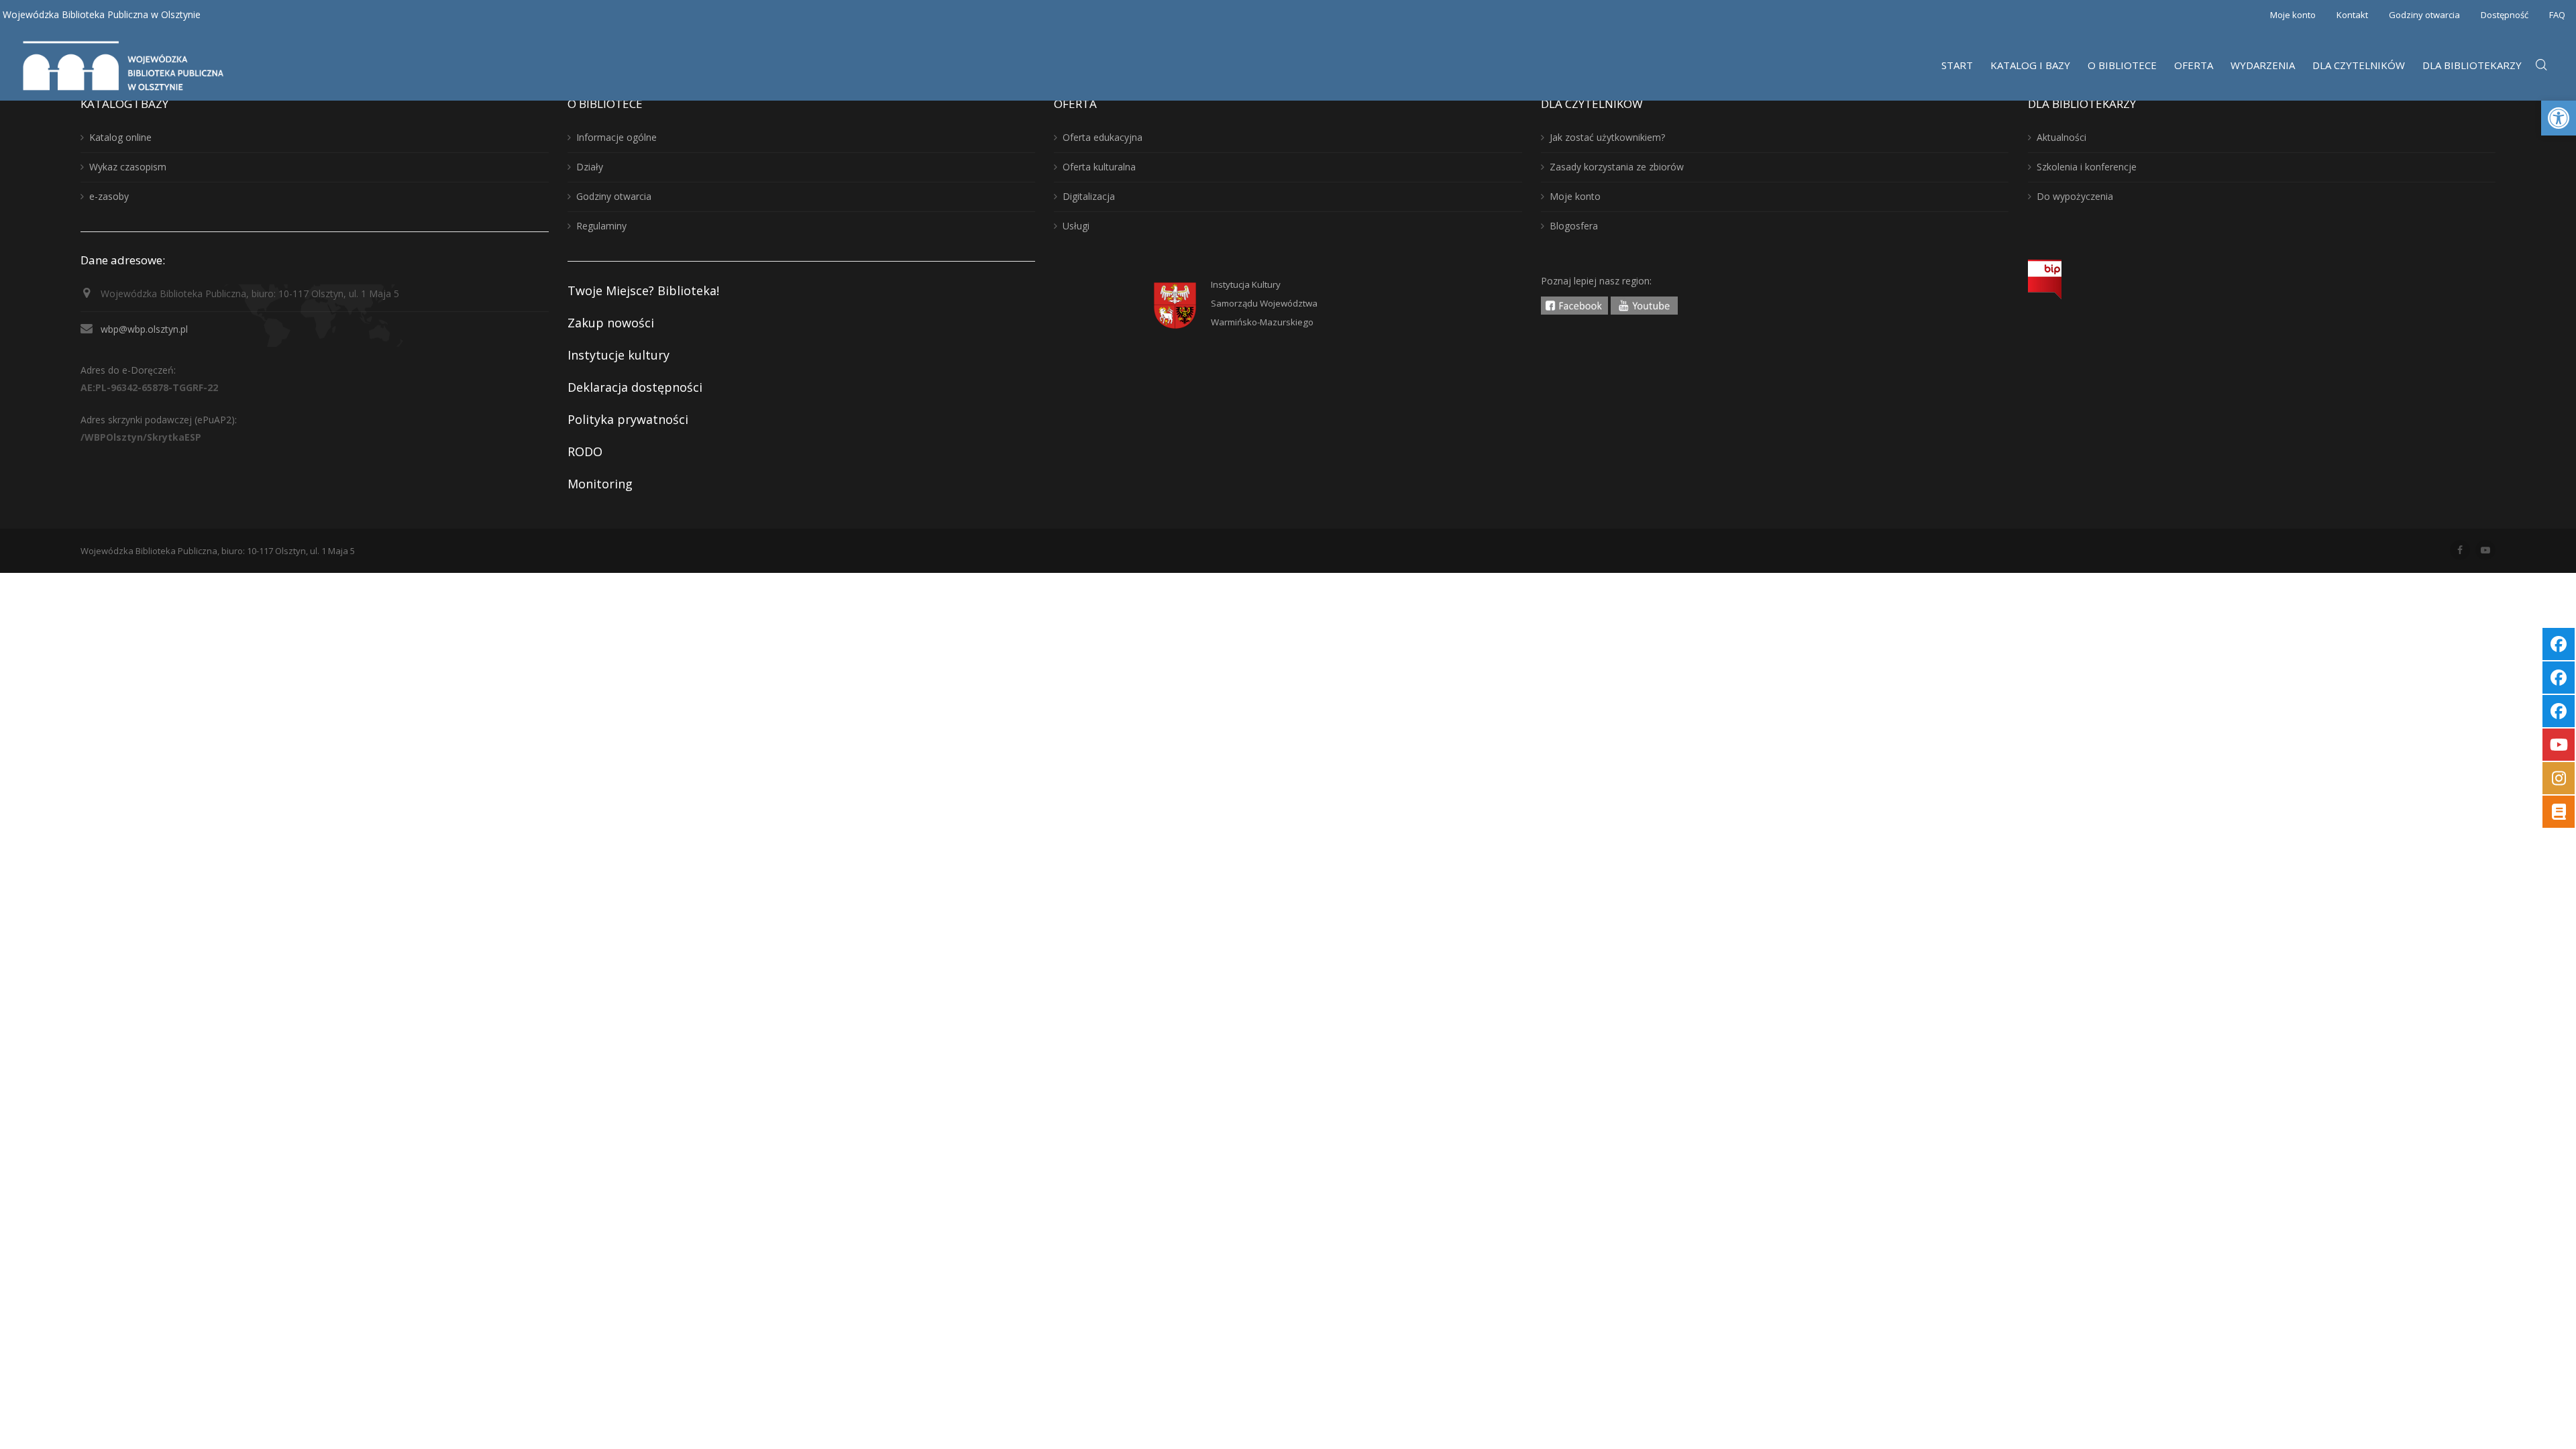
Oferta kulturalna (1099, 167)
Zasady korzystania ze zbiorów (1617, 167)
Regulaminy (601, 226)
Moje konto (2293, 15)
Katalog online (120, 137)
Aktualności (2061, 137)
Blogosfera (1574, 226)
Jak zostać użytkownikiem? (1607, 137)
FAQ (2557, 15)
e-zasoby (109, 196)
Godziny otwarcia (2424, 15)
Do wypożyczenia (2075, 196)
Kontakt (2352, 15)
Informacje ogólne (616, 137)
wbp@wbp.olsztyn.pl (144, 329)
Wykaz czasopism (128, 167)
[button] (2559, 118)
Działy (590, 167)
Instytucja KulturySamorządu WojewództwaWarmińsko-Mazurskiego (1264, 303)
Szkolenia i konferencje (2087, 167)
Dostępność (2505, 15)
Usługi (1076, 226)
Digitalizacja (1089, 196)
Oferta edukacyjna (1103, 137)
